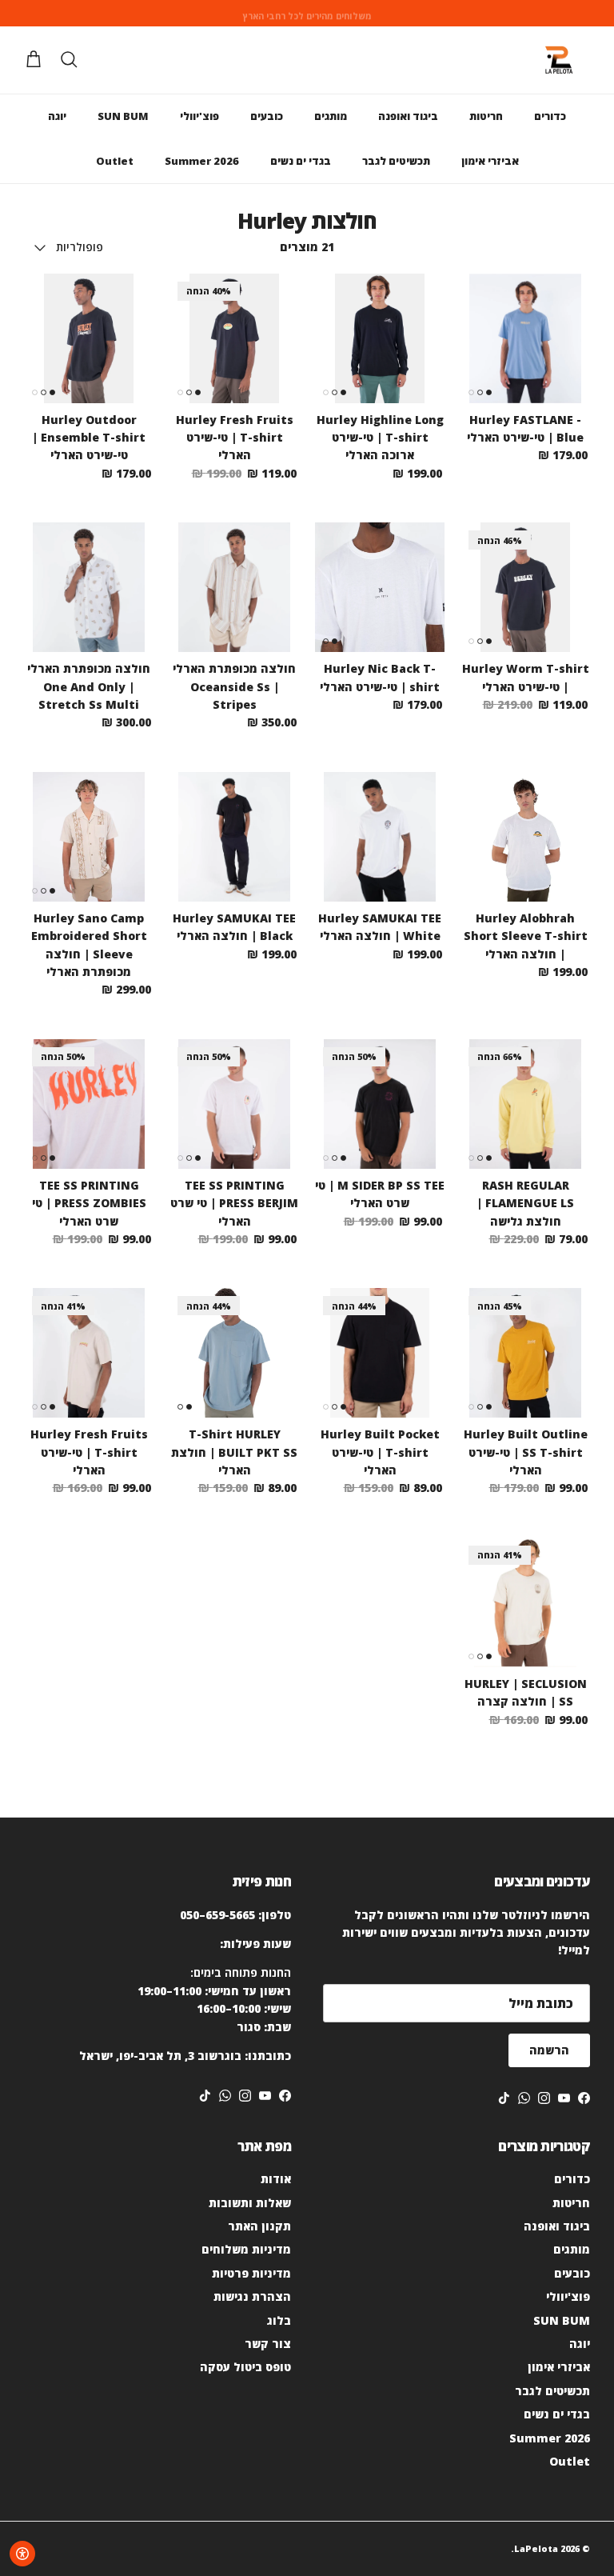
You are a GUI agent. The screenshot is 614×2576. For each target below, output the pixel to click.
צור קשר (268, 2344)
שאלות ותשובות (250, 2203)
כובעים (267, 116)
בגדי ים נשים (301, 161)
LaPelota (536, 2548)
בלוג (279, 2320)
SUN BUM (123, 116)
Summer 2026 (202, 161)
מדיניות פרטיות (251, 2273)
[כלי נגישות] (22, 2554)
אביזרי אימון (490, 161)
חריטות (486, 116)
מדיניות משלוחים (246, 2249)
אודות (276, 2179)
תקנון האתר (259, 2226)
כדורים (550, 116)
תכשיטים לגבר (396, 161)
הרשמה (549, 2050)
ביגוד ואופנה (408, 116)
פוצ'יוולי (199, 116)
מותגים (331, 116)
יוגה (57, 116)
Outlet (115, 161)
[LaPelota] (558, 60)
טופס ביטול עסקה (245, 2367)
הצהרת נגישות (252, 2296)
